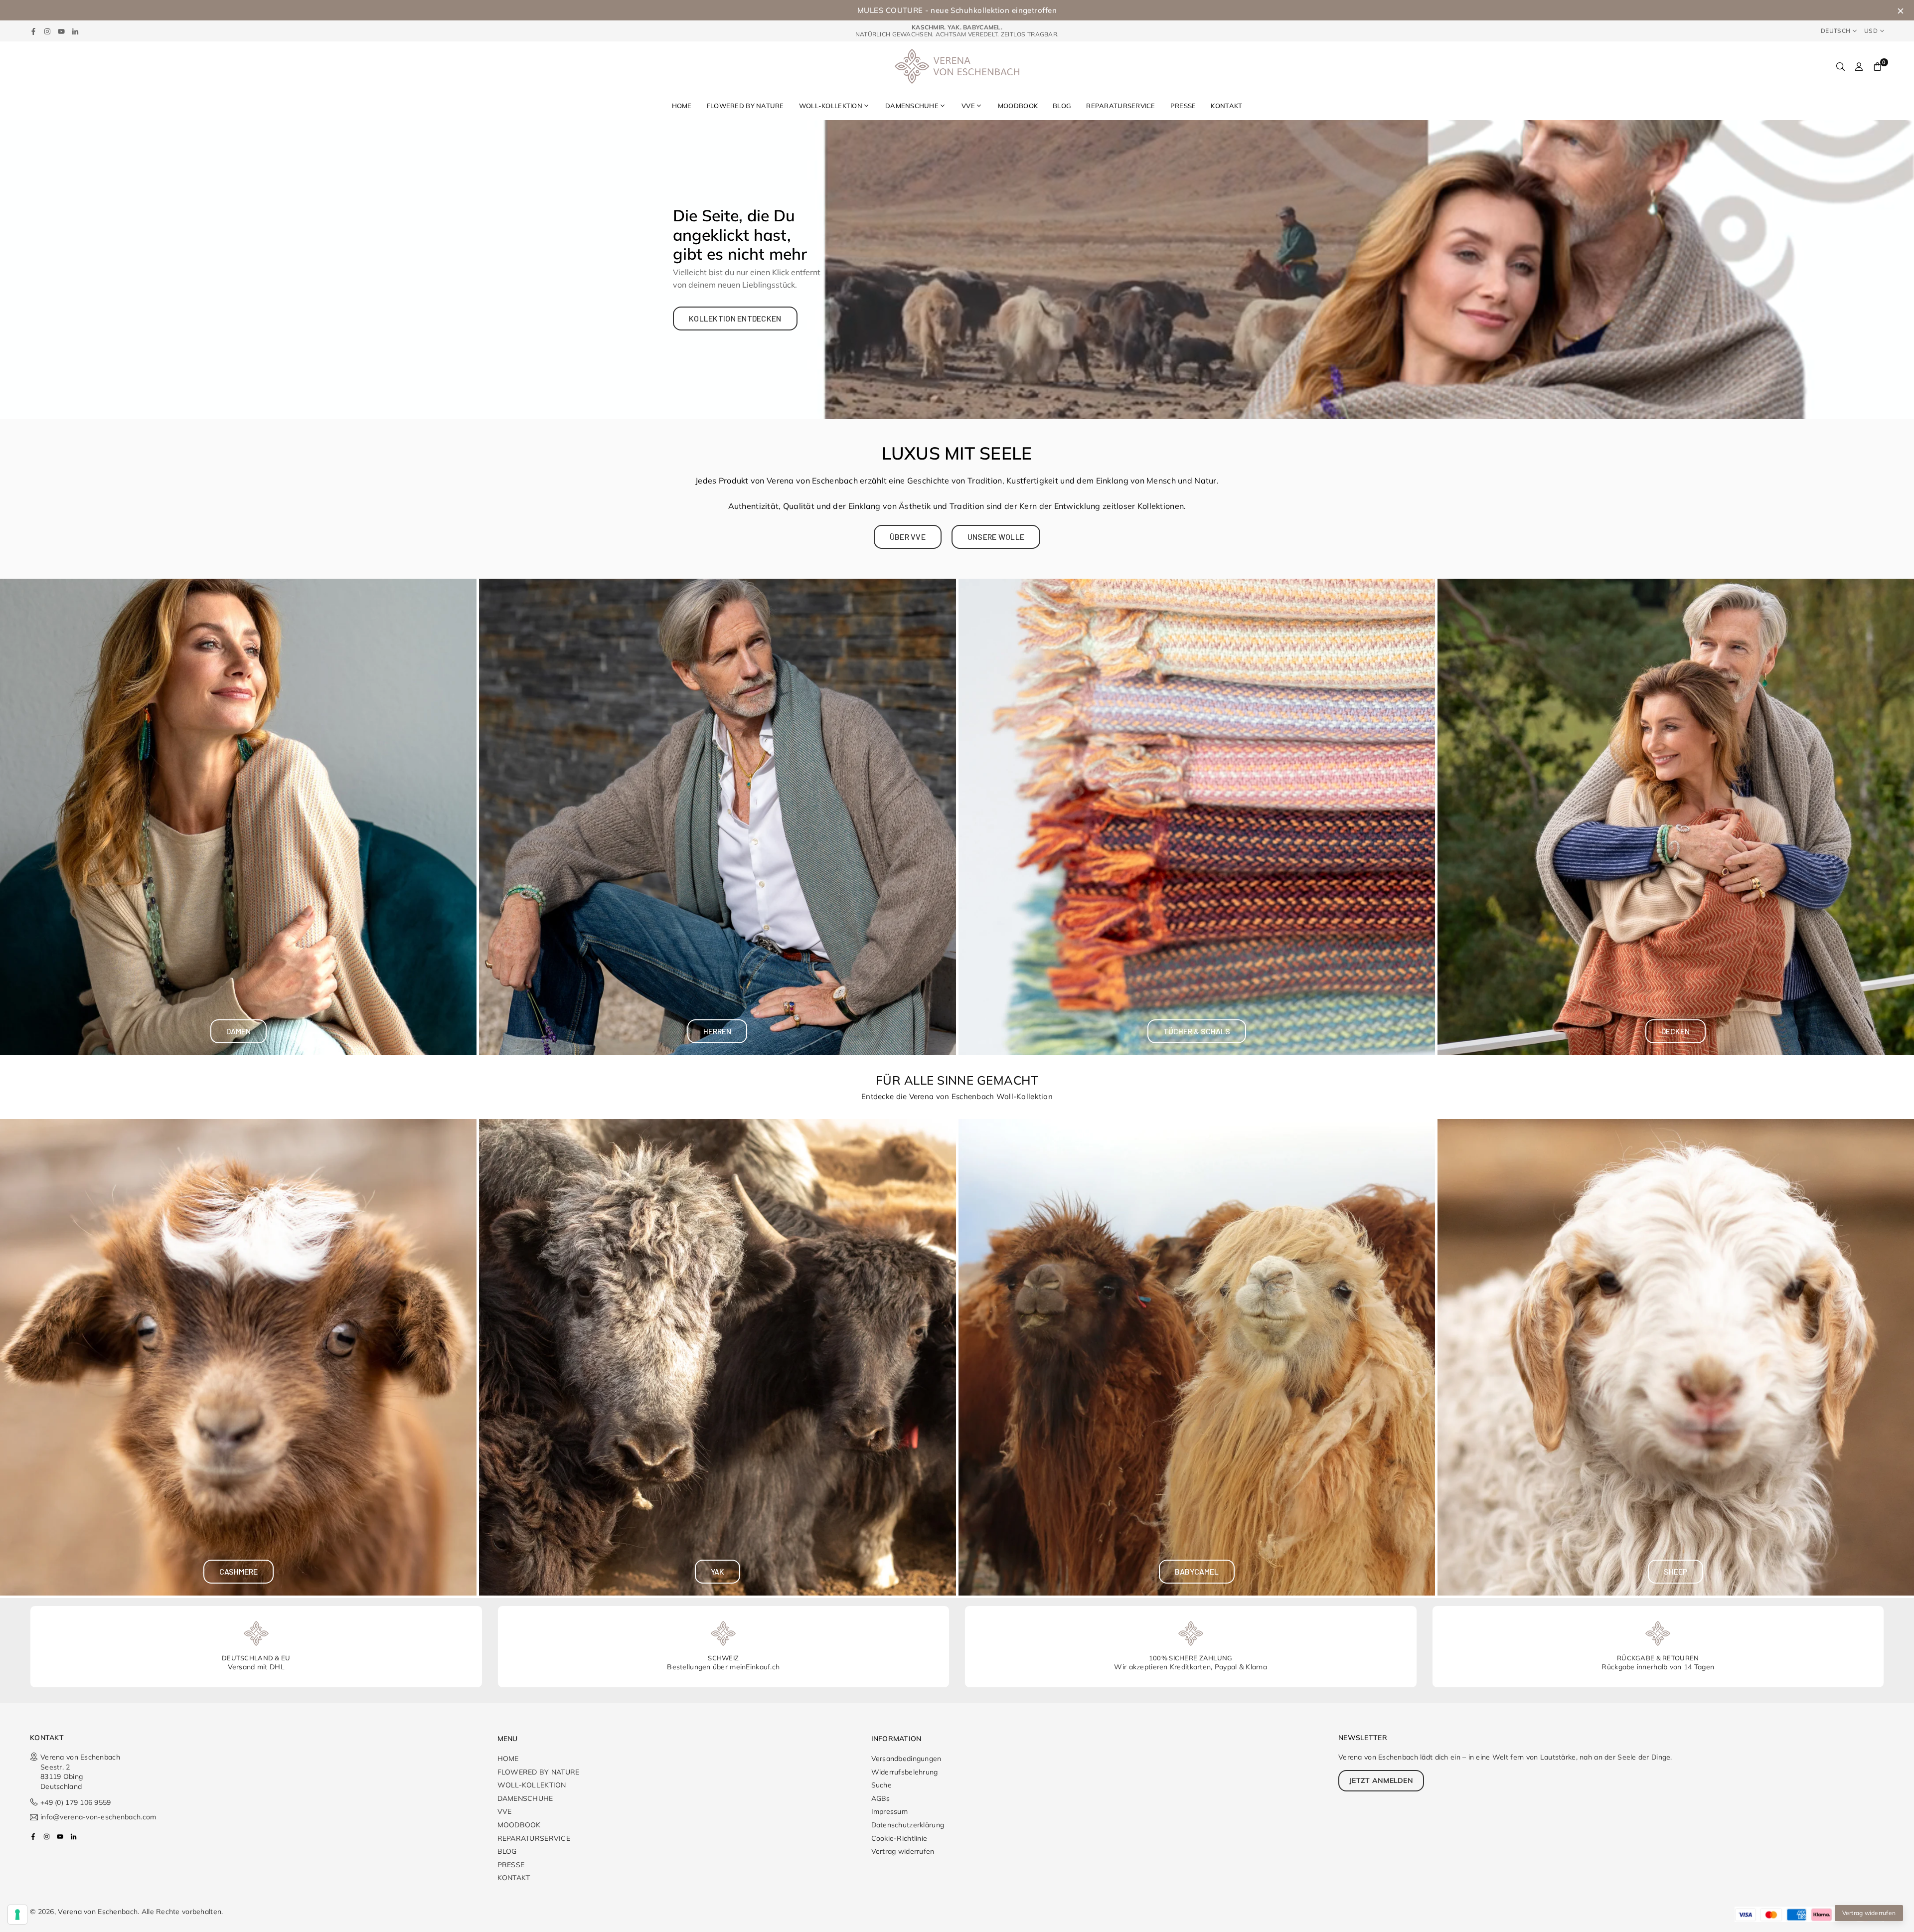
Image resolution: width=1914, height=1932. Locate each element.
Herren (717, 1031)
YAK (718, 1571)
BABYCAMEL (1197, 1571)
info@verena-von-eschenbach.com (98, 1817)
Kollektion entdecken (735, 318)
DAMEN (239, 1031)
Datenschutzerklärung (908, 1825)
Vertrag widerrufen (903, 1851)
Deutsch (1835, 31)
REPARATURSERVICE (1120, 106)
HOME (682, 106)
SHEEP (1675, 1571)
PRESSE (1183, 106)
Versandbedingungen (906, 1759)
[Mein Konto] (1859, 66)
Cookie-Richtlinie (899, 1838)
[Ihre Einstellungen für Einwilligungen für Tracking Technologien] (17, 1915)
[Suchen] (1840, 66)
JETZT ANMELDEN (1381, 1780)
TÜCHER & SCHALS (1197, 1031)
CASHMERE (239, 1571)
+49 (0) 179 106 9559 (78, 1802)
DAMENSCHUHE (912, 106)
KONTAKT (1226, 106)
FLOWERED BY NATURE (745, 106)
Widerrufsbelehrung (905, 1772)
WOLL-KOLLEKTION (831, 106)
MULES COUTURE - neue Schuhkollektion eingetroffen (957, 10)
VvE (968, 106)
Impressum (890, 1811)
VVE (505, 1811)
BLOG (1062, 106)
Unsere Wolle (996, 537)
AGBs (881, 1798)
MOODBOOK (1018, 106)
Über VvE (908, 537)
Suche (881, 1785)
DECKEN (1675, 1031)
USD (1871, 31)
